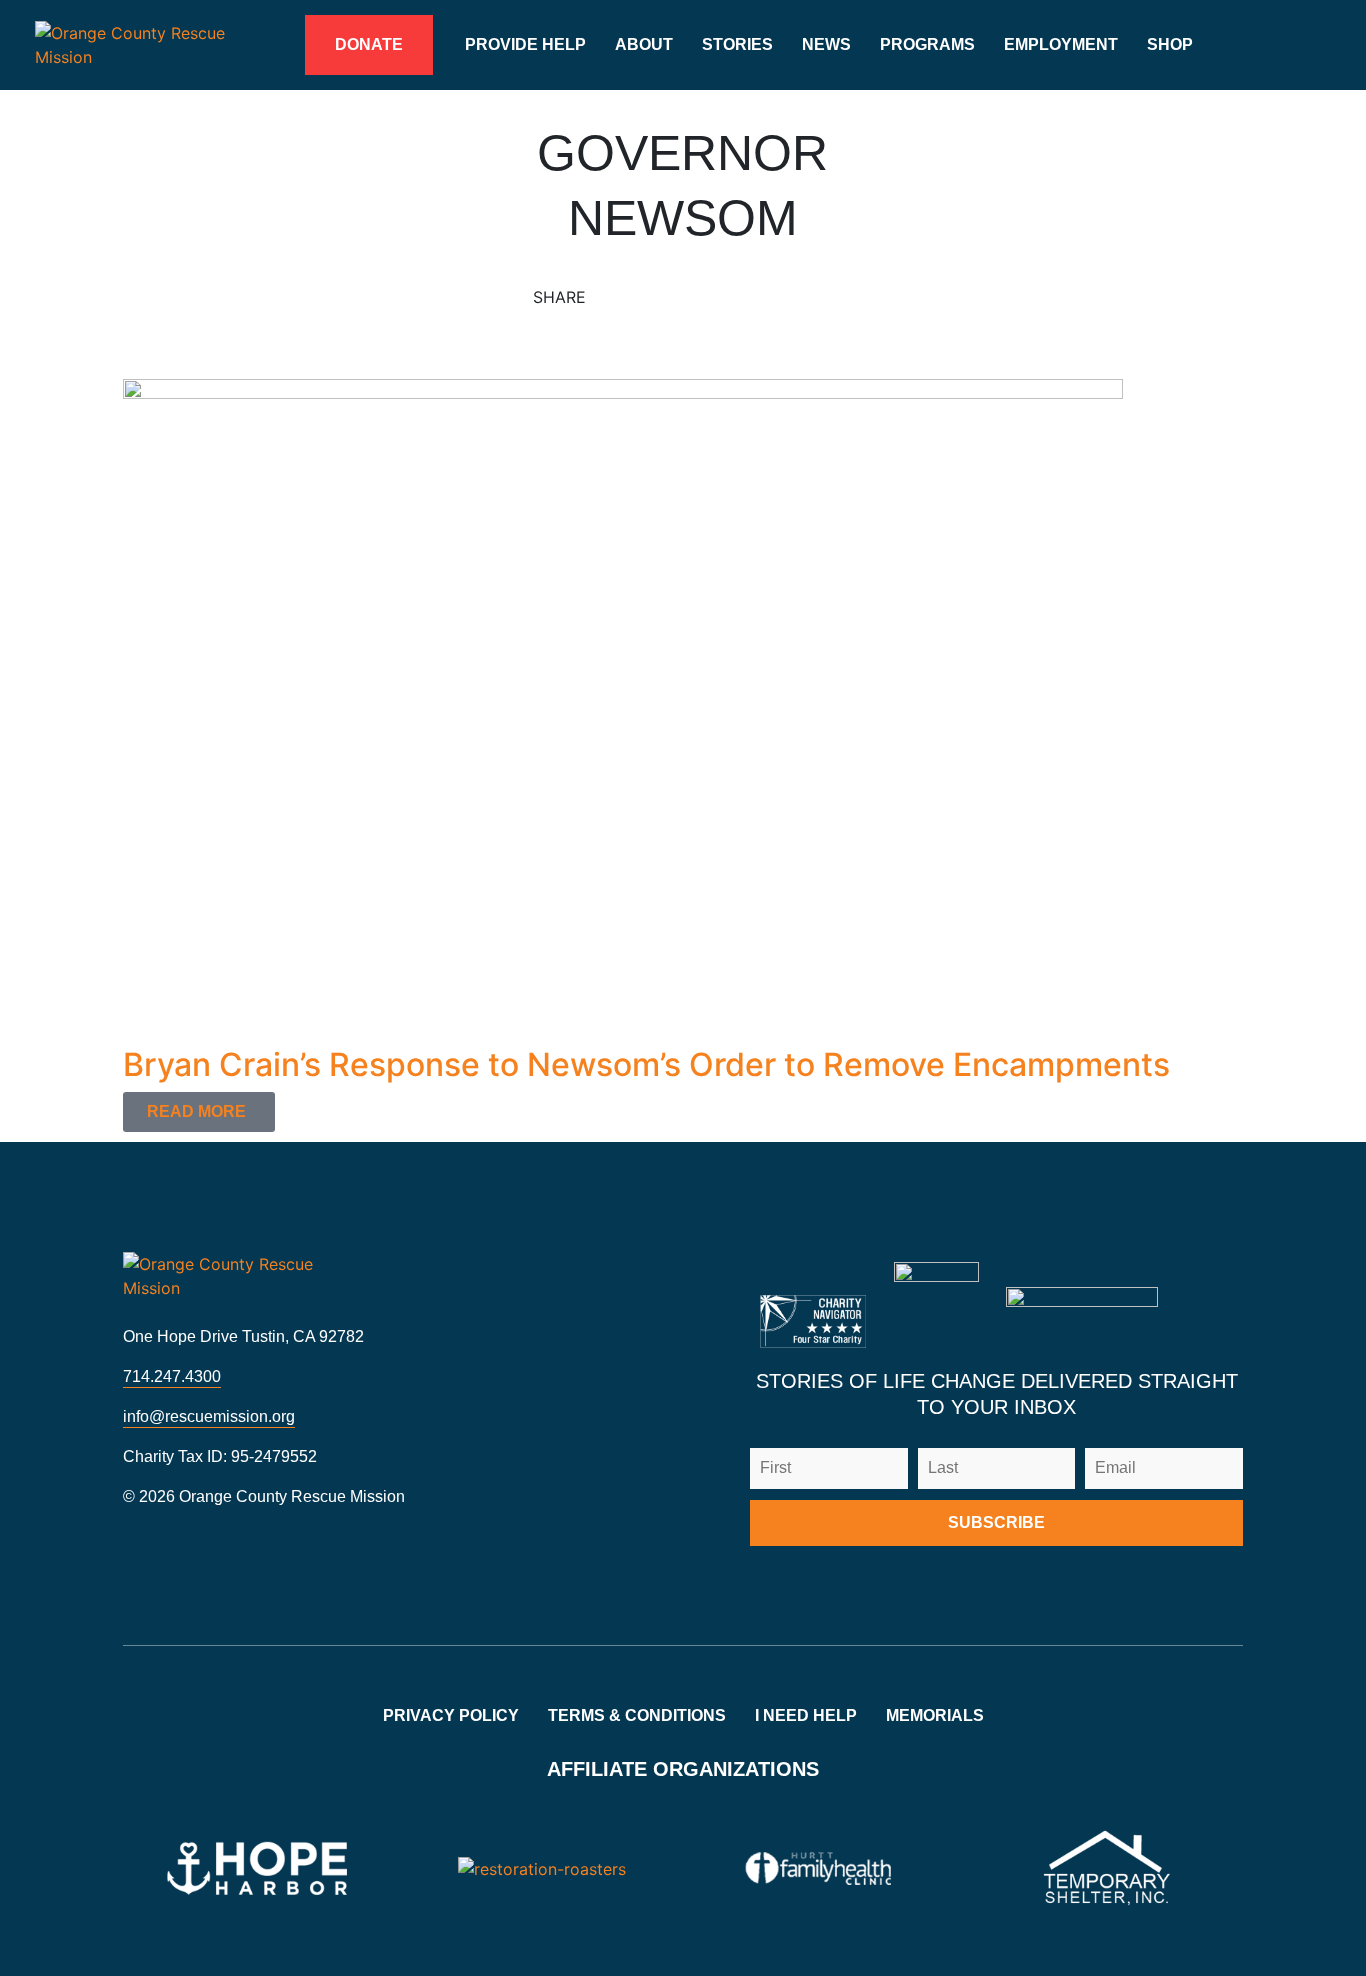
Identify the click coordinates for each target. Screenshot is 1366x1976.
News (826, 44)
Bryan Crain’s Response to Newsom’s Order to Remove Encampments (646, 1064)
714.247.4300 (172, 1376)
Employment (1061, 44)
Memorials (935, 1715)
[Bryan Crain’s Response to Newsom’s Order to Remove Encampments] (623, 711)
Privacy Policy (451, 1715)
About (644, 44)
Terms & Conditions (637, 1715)
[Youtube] (258, 1560)
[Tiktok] (378, 1560)
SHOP (1170, 44)
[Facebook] (198, 1560)
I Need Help (806, 1715)
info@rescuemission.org (209, 1416)
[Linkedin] (318, 1560)
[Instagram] (138, 1560)
